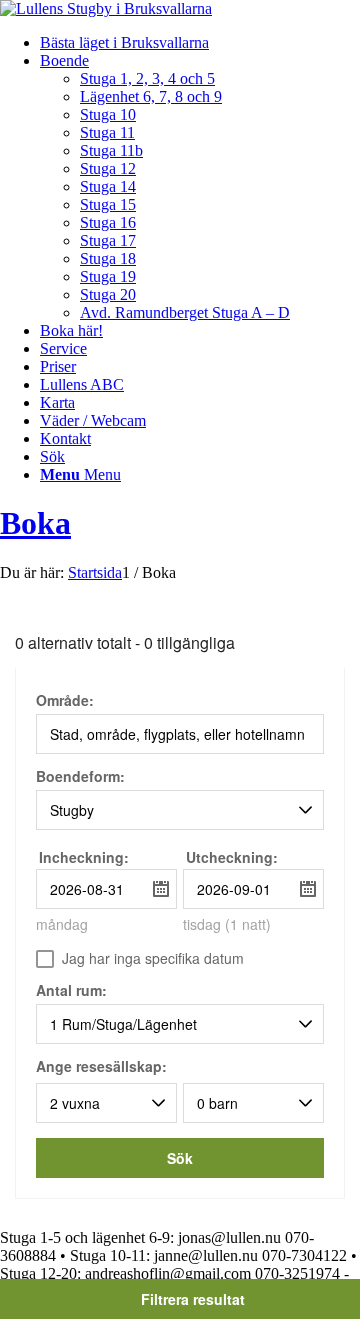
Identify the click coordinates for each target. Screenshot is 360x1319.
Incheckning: (84, 857)
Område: (65, 701)
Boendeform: (80, 777)
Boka (35, 523)
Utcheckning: (232, 857)
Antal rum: (71, 991)
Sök (180, 1158)
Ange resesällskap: (101, 1066)
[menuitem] (200, 43)
